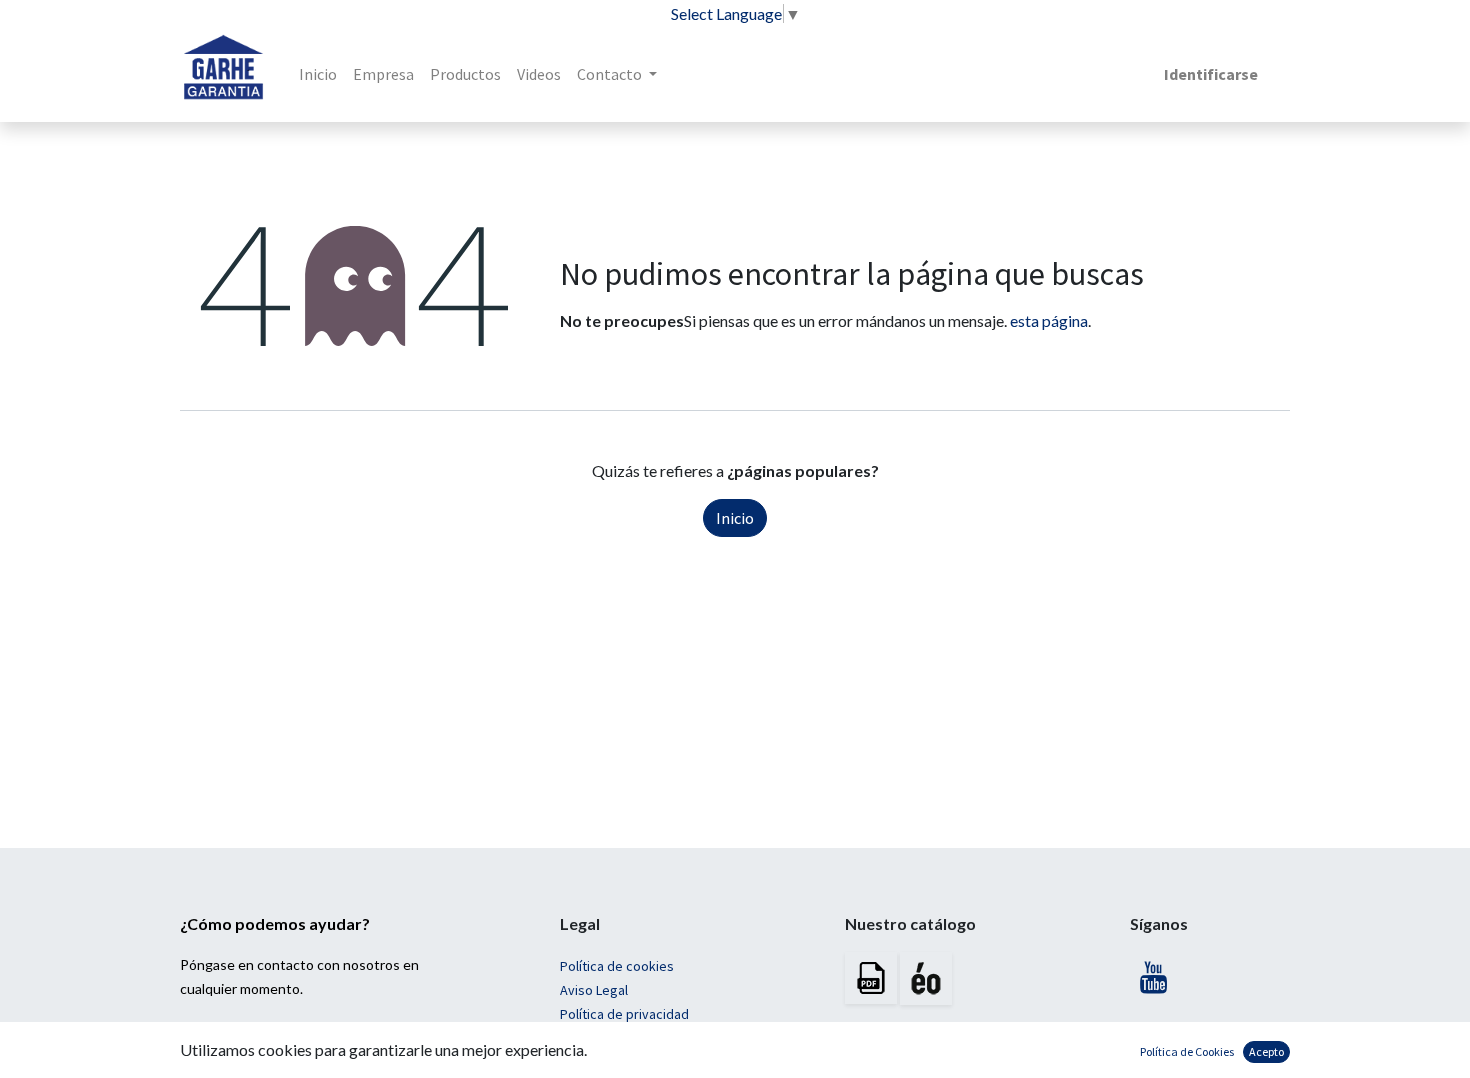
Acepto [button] (1266, 1051)
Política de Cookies (1187, 1051)
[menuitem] (318, 74)
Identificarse (1211, 74)
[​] (1155, 982)
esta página (1049, 320)
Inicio (735, 518)
